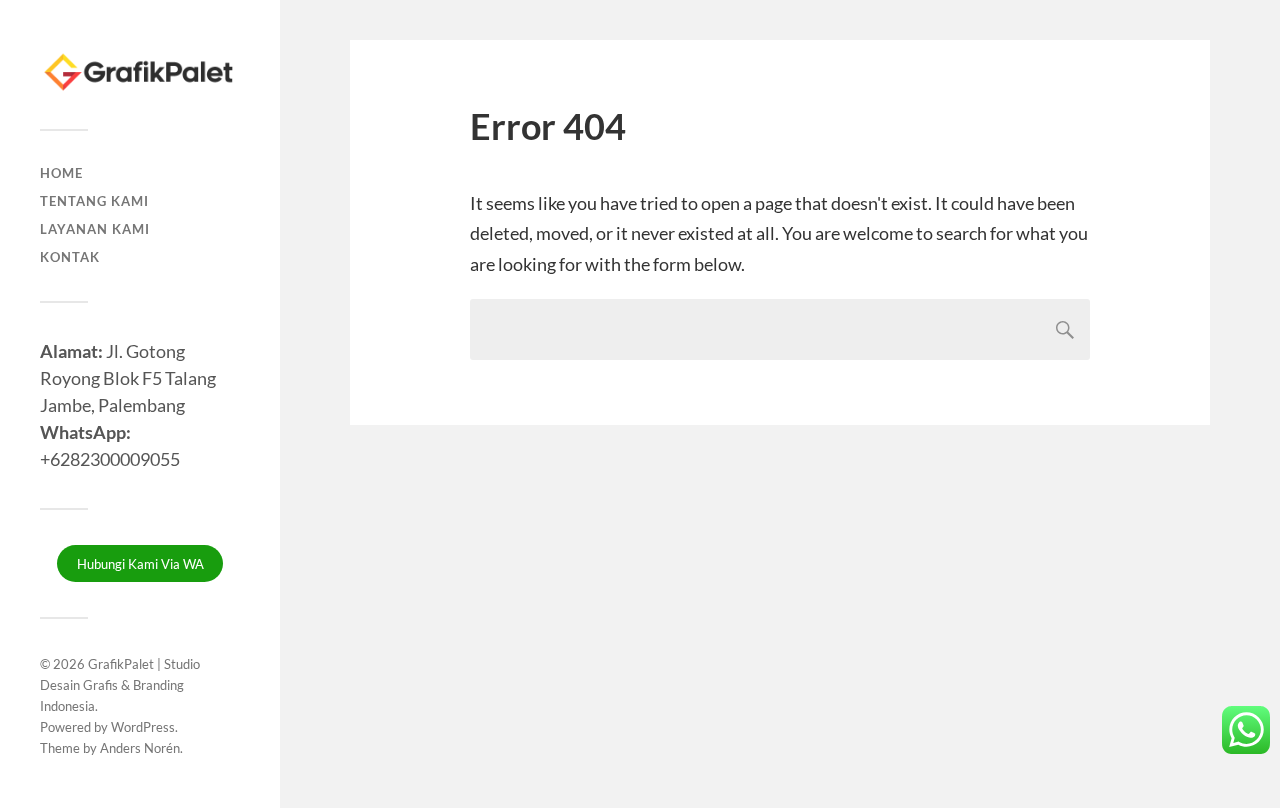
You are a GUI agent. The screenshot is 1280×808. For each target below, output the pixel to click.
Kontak (70, 257)
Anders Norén (140, 748)
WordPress (143, 727)
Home (61, 173)
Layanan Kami (95, 229)
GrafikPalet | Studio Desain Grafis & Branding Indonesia (120, 685)
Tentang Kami (94, 201)
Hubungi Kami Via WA (140, 564)
